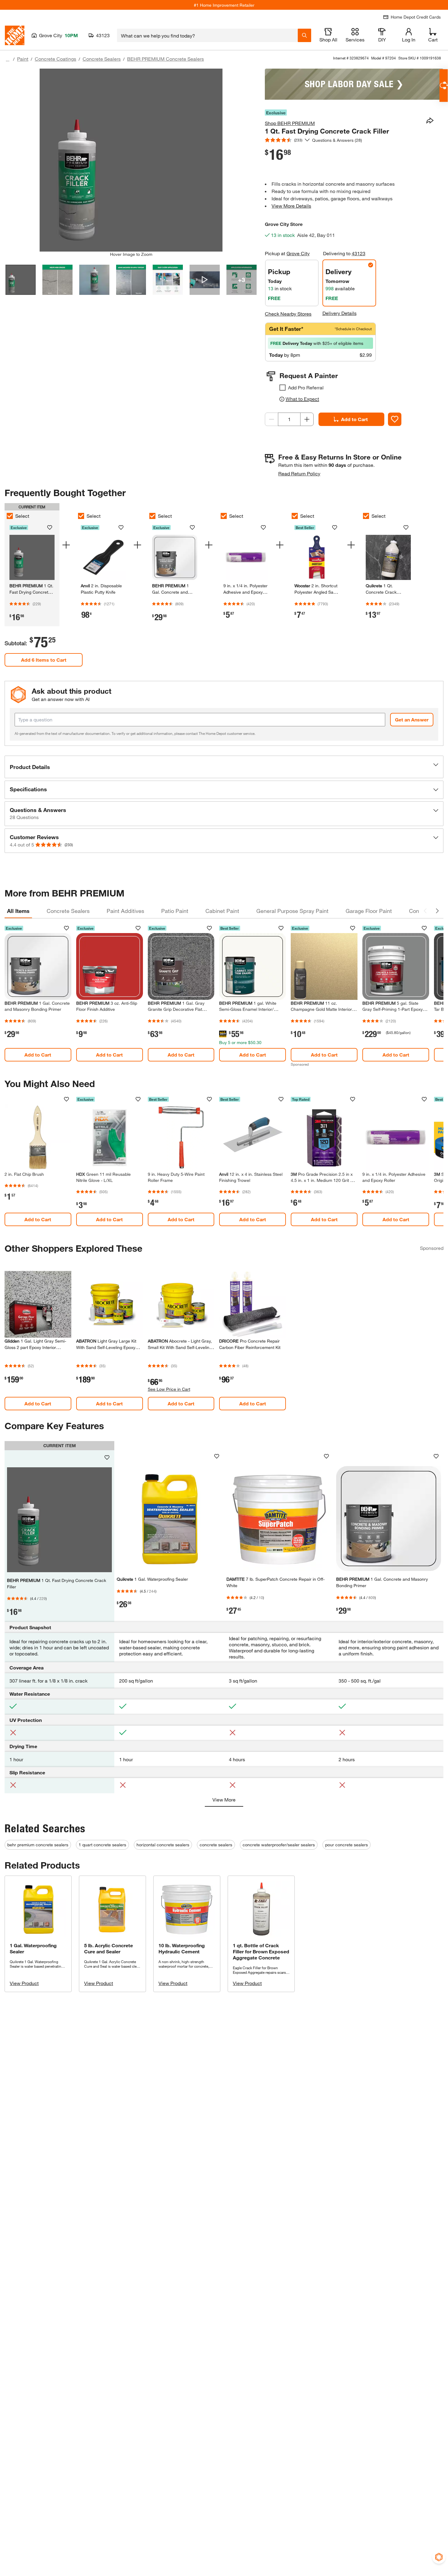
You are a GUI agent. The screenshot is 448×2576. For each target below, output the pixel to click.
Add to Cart (354, 419)
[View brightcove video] (205, 280)
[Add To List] (395, 419)
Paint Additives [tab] (125, 911)
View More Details (291, 206)
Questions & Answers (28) (337, 140)
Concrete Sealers (102, 59)
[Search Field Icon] (304, 35)
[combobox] (207, 35)
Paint (23, 59)
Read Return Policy (299, 473)
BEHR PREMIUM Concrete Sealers (165, 59)
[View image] (21, 280)
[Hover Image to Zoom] (131, 160)
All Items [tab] (18, 911)
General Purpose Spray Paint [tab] (292, 911)
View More (224, 1800)
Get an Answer (412, 719)
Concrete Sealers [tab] (68, 911)
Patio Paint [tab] (175, 911)
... (8, 60)
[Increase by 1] (307, 419)
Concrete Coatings (55, 59)
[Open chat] (444, 86)
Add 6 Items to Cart (44, 660)
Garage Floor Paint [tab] (369, 911)
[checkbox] (283, 388)
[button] (224, 767)
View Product (24, 1983)
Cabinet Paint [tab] (222, 911)
